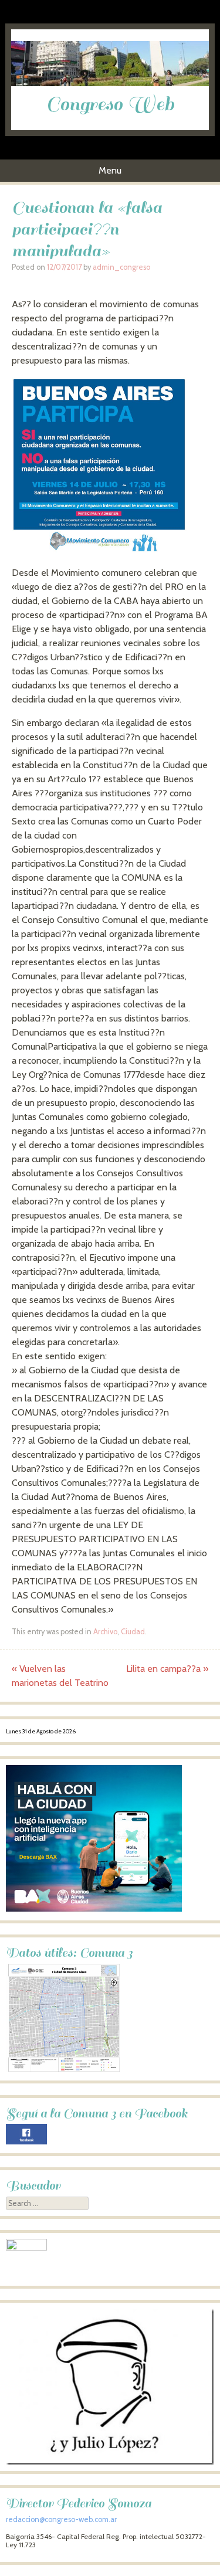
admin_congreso (121, 267)
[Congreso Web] (110, 83)
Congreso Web (110, 104)
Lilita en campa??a (167, 1669)
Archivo (105, 1632)
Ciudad (133, 1632)
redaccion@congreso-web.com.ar (61, 2519)
